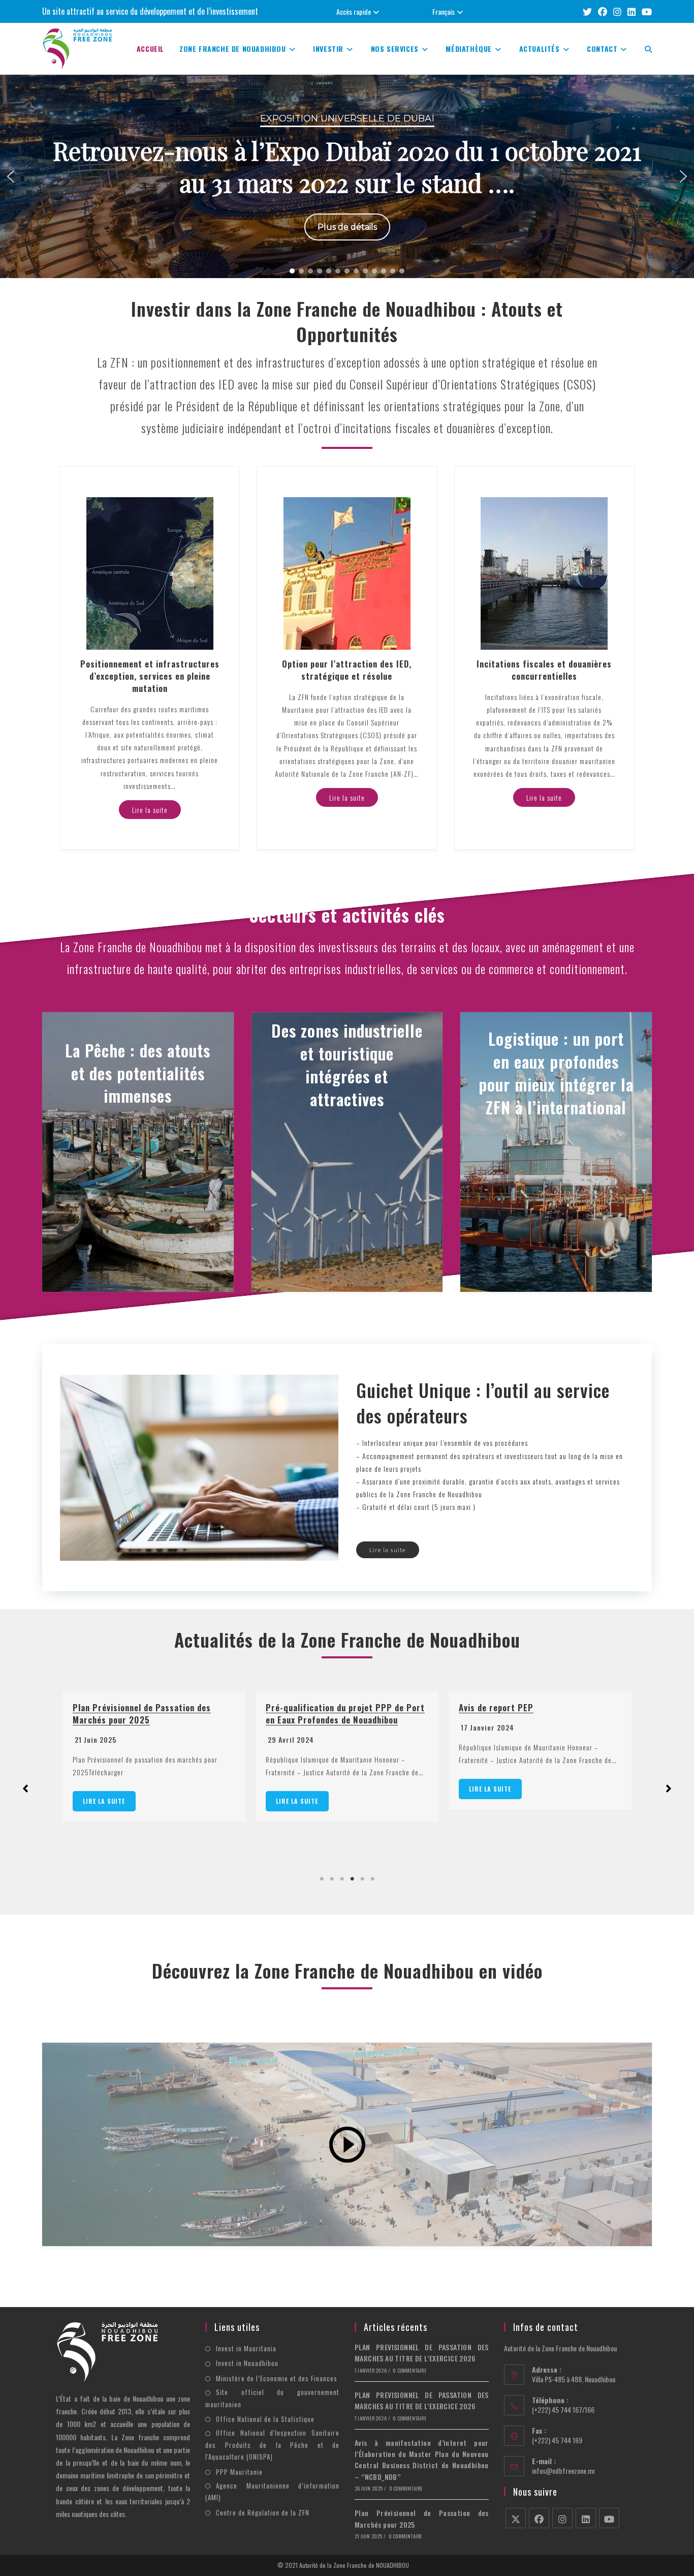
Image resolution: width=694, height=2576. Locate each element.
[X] (516, 2518)
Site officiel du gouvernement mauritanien (272, 2398)
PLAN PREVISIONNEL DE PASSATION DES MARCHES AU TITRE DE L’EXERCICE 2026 (539, 1714)
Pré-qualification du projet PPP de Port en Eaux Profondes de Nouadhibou (152, 1714)
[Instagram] (562, 2518)
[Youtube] (609, 2518)
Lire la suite (104, 1801)
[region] (347, 176)
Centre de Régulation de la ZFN (263, 2512)
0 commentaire (409, 2370)
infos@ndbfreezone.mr (564, 2471)
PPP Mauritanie (239, 2472)
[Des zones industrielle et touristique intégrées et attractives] (347, 1152)
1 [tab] (322, 1879)
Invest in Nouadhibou (247, 2363)
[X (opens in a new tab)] (587, 11)
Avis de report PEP (303, 1707)
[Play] (347, 2144)
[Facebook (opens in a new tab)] (603, 11)
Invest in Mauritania (246, 2348)
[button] (347, 176)
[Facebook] (539, 2518)
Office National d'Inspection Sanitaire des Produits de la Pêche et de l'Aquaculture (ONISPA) (272, 2445)
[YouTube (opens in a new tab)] (645, 11)
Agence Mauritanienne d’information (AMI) (272, 2491)
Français (444, 11)
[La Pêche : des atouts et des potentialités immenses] (138, 1152)
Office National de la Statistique (265, 2419)
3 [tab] (342, 1879)
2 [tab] (332, 1879)
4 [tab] (352, 1879)
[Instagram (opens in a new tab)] (617, 11)
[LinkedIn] (586, 2518)
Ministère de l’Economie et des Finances (277, 2378)
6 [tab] (372, 1879)
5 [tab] (362, 1879)
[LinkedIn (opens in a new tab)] (632, 11)
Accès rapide (354, 11)
